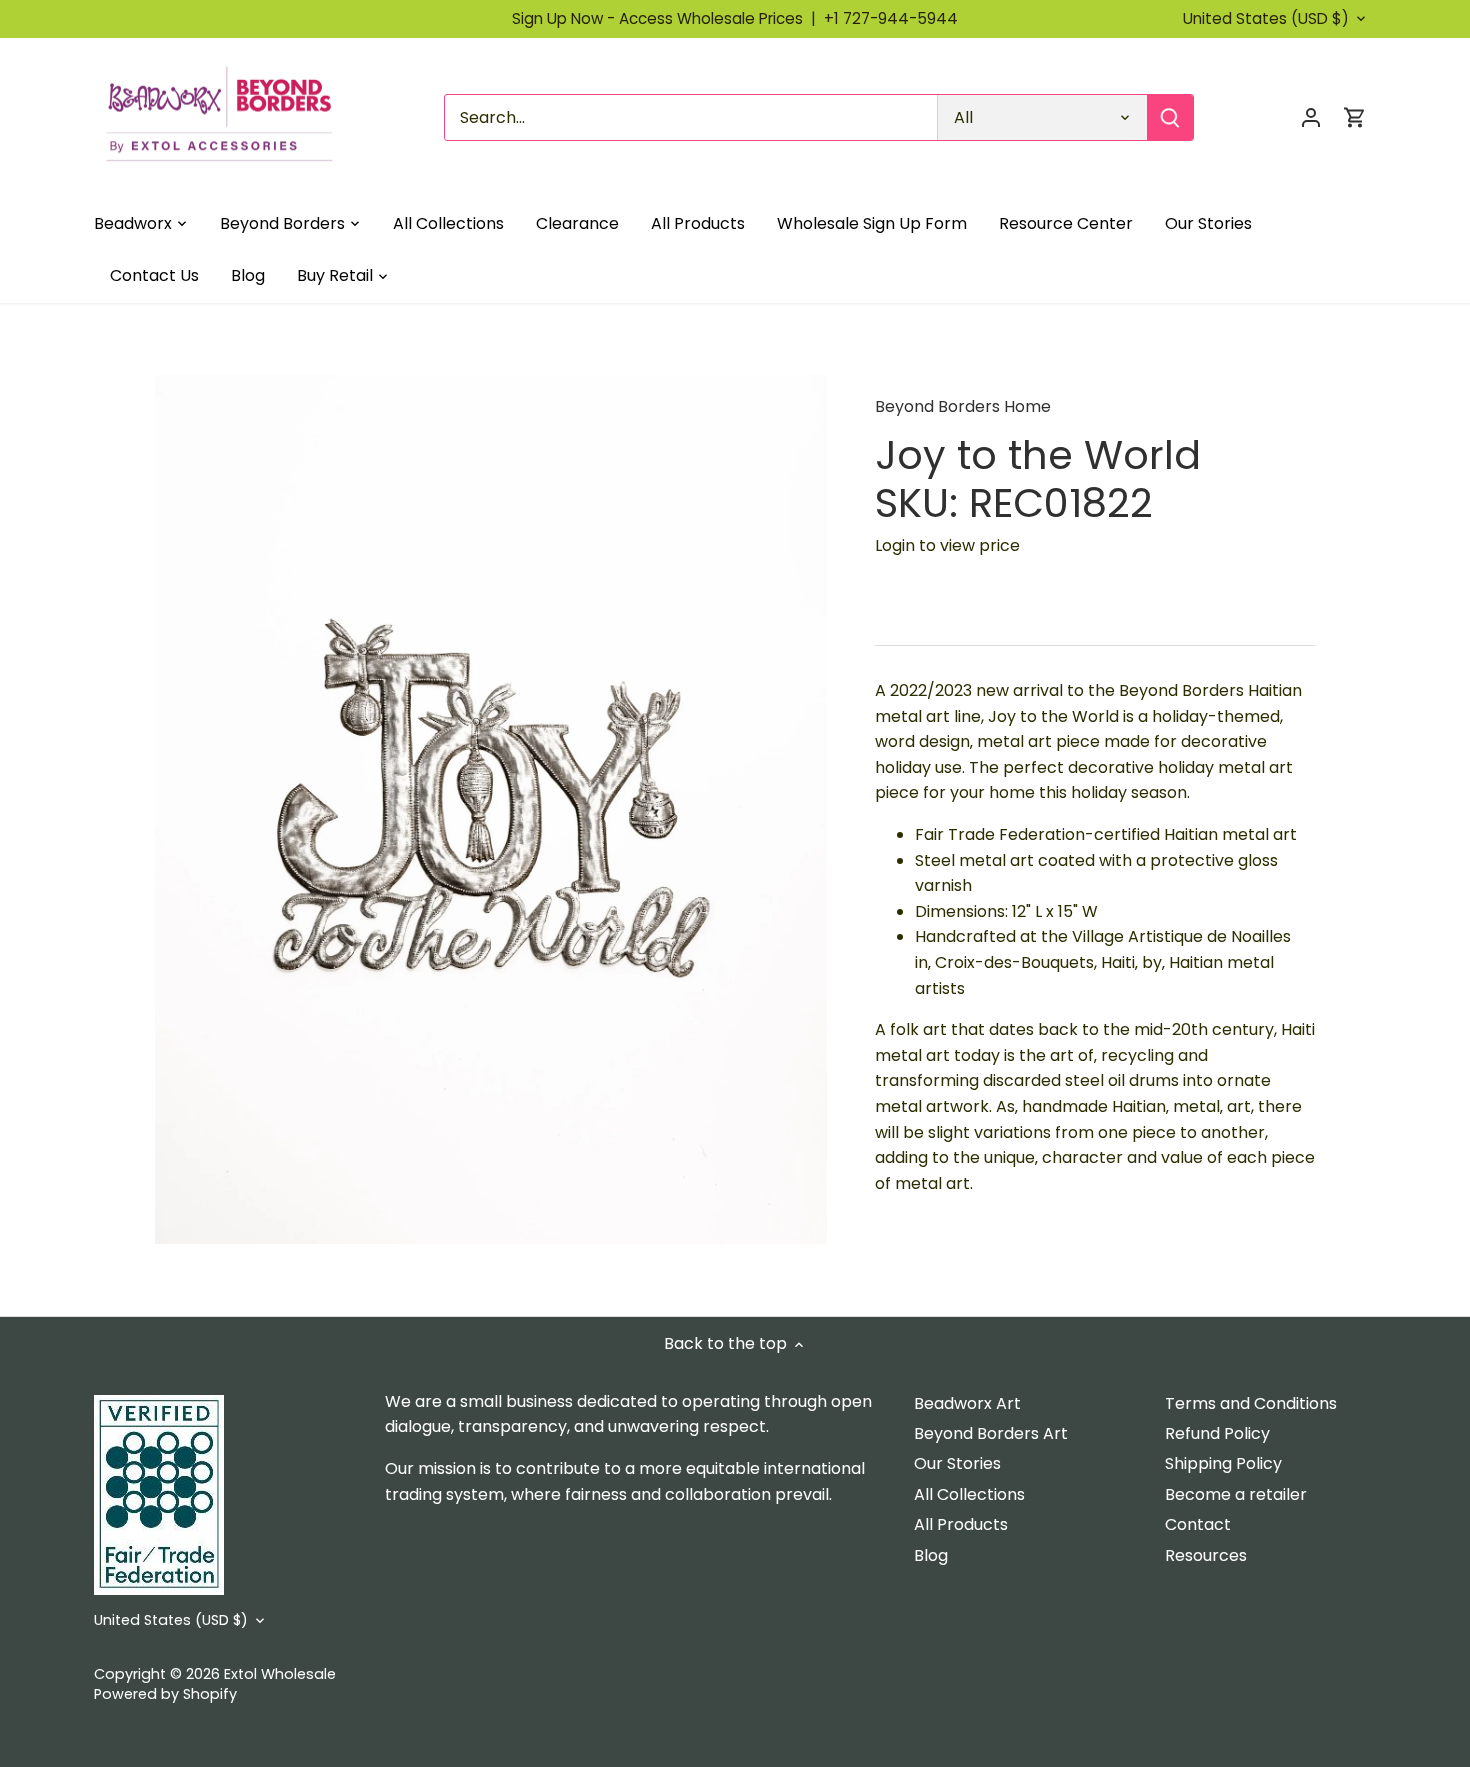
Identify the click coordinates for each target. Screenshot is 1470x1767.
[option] (491, 809)
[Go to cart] (1355, 117)
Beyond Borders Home (963, 406)
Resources (1206, 1555)
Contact (1198, 1524)
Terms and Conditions (1251, 1403)
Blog (931, 1555)
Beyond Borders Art (991, 1433)
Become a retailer (1236, 1494)
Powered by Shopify (165, 1694)
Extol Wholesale (280, 1674)
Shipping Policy (1223, 1463)
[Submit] (1170, 117)
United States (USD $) (1266, 19)
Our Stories (957, 1463)
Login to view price (947, 545)
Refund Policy (1217, 1433)
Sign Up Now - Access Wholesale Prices (668, 18)
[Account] (1311, 117)
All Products (961, 1524)
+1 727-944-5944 (891, 18)
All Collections (969, 1494)
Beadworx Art (967, 1403)
